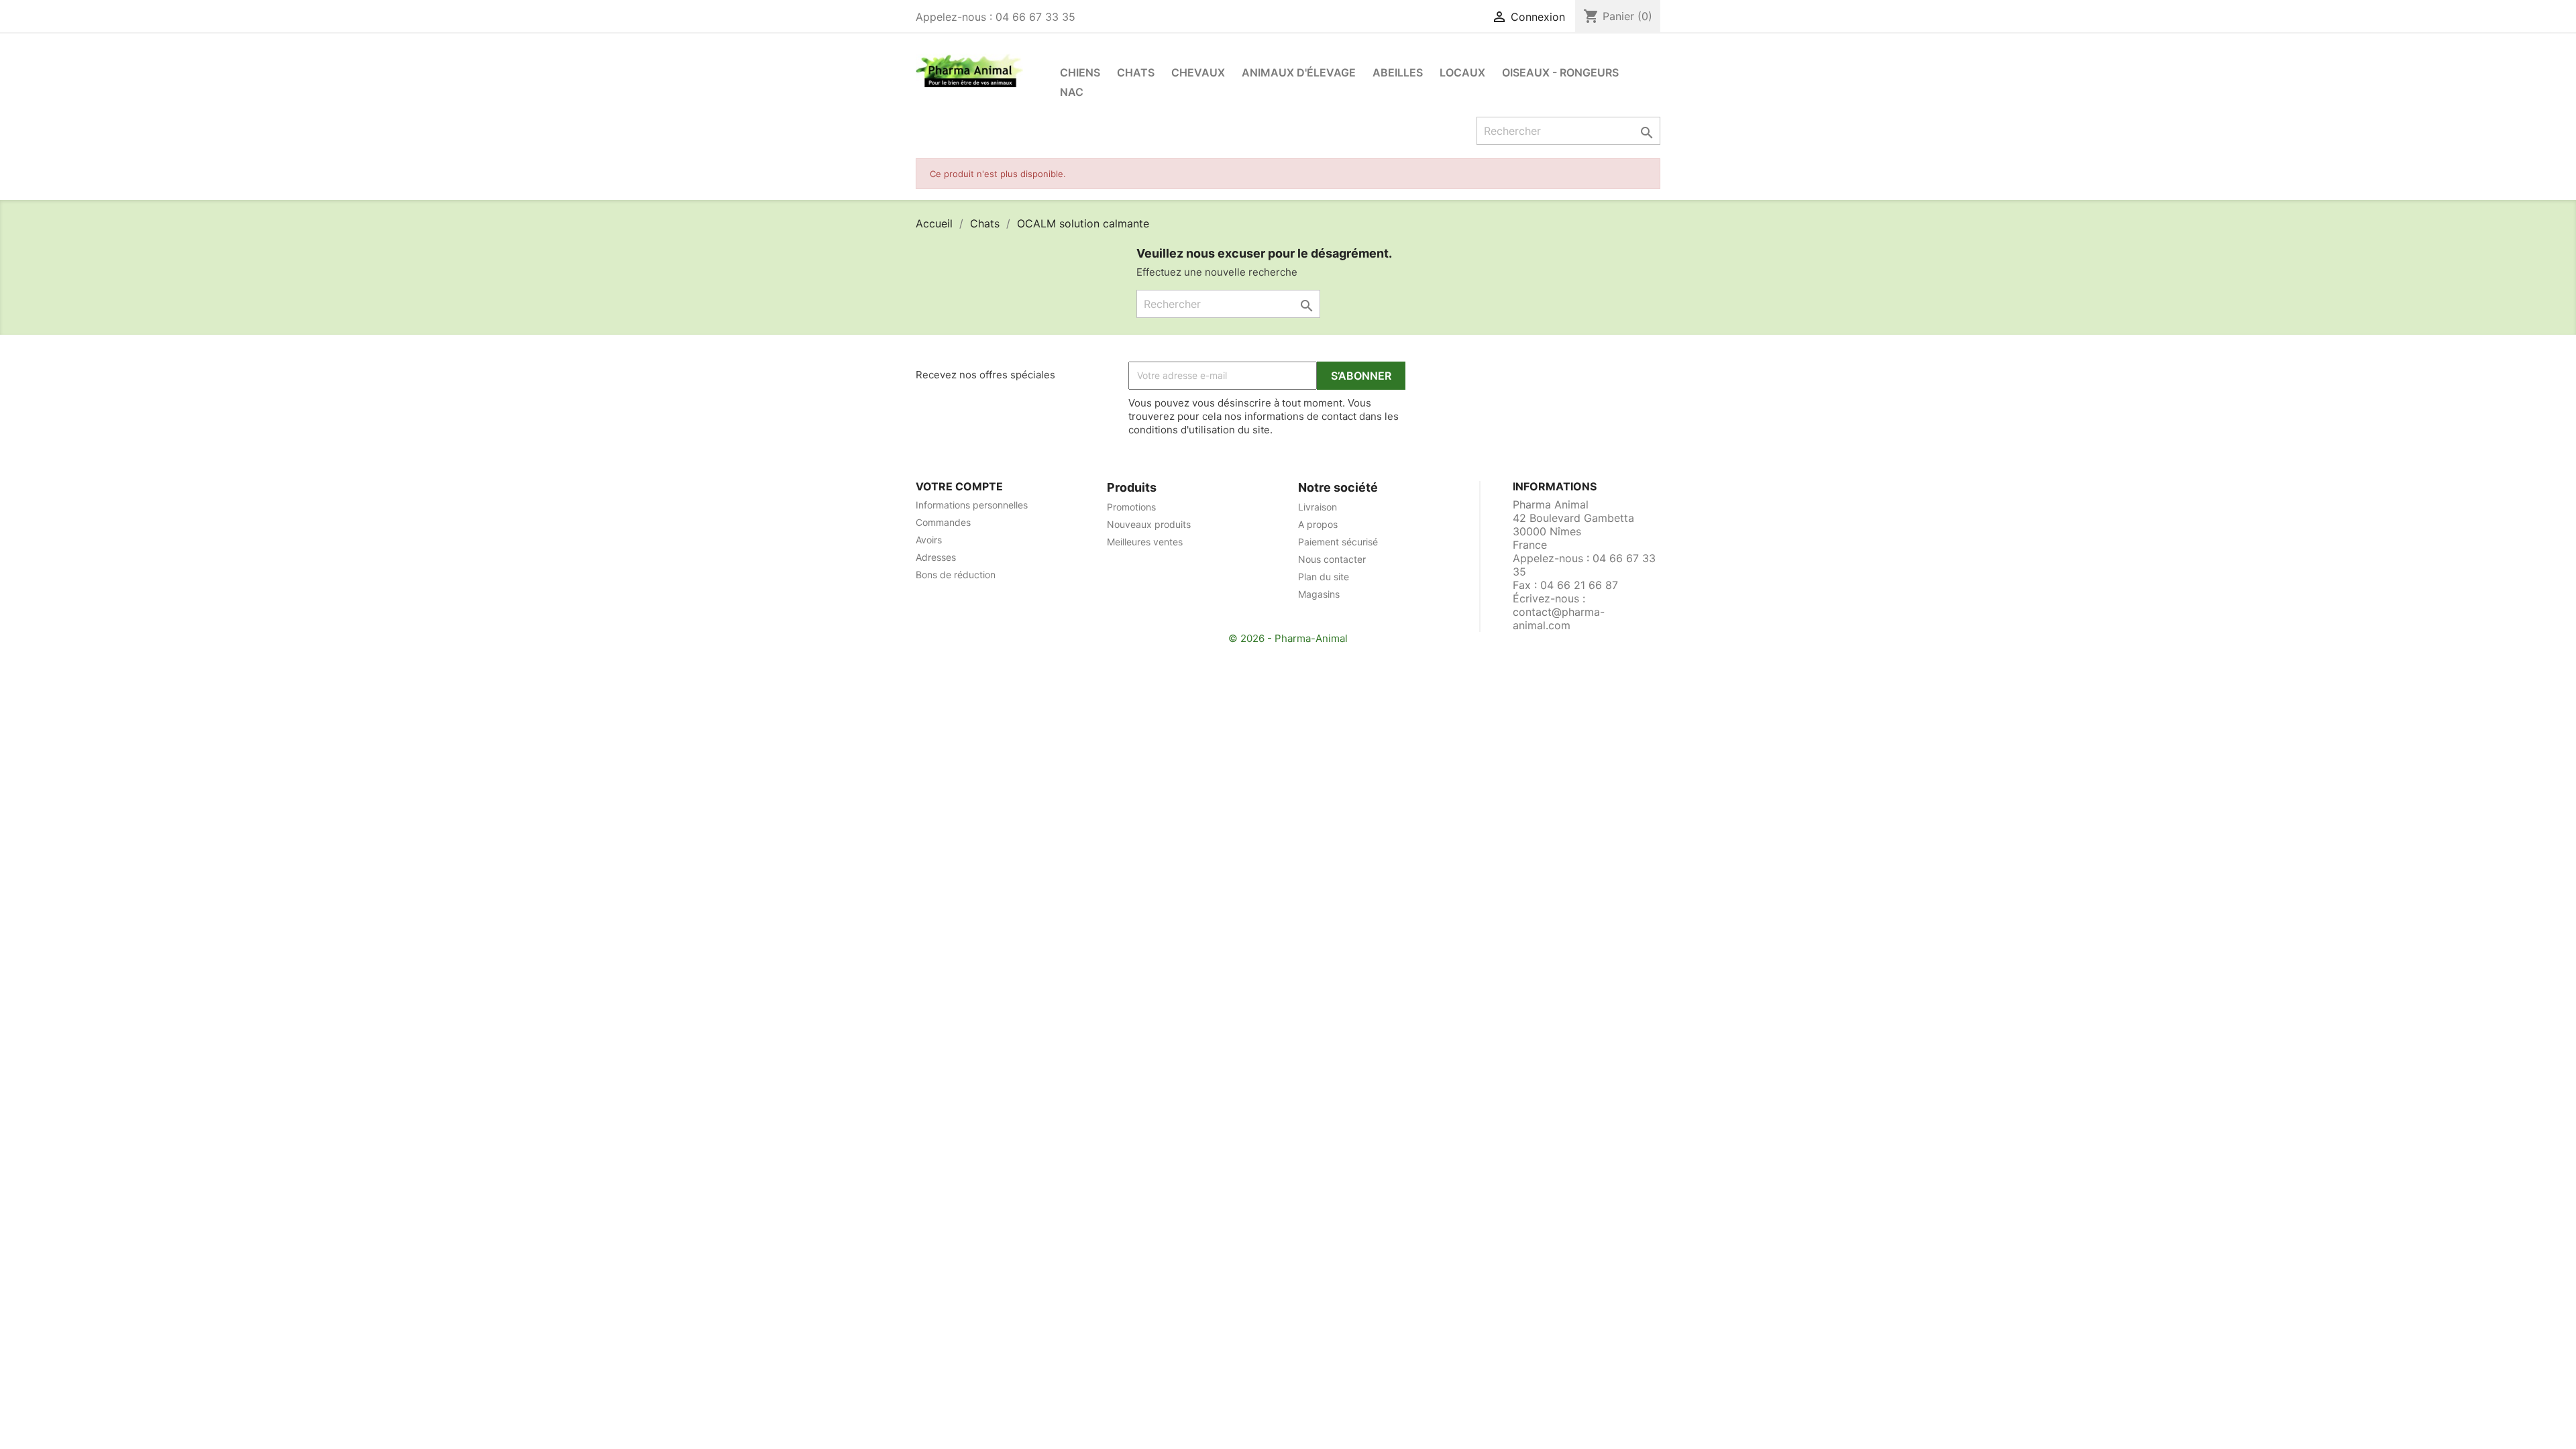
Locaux (1462, 72)
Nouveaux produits (1149, 524)
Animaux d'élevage (1299, 72)
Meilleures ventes (1145, 542)
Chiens (1080, 72)
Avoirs (929, 540)
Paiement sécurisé (1338, 542)
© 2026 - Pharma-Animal (1288, 638)
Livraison (1318, 507)
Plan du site (1324, 577)
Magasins (1319, 594)
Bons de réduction (956, 575)
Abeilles (1398, 72)
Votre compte (959, 486)
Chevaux (1198, 72)
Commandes (943, 522)
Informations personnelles (972, 505)
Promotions (1131, 507)
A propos (1318, 524)
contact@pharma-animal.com (1559, 619)
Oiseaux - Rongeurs (1560, 72)
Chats (1136, 72)
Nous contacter (1332, 559)
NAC (1072, 92)
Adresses (936, 557)
